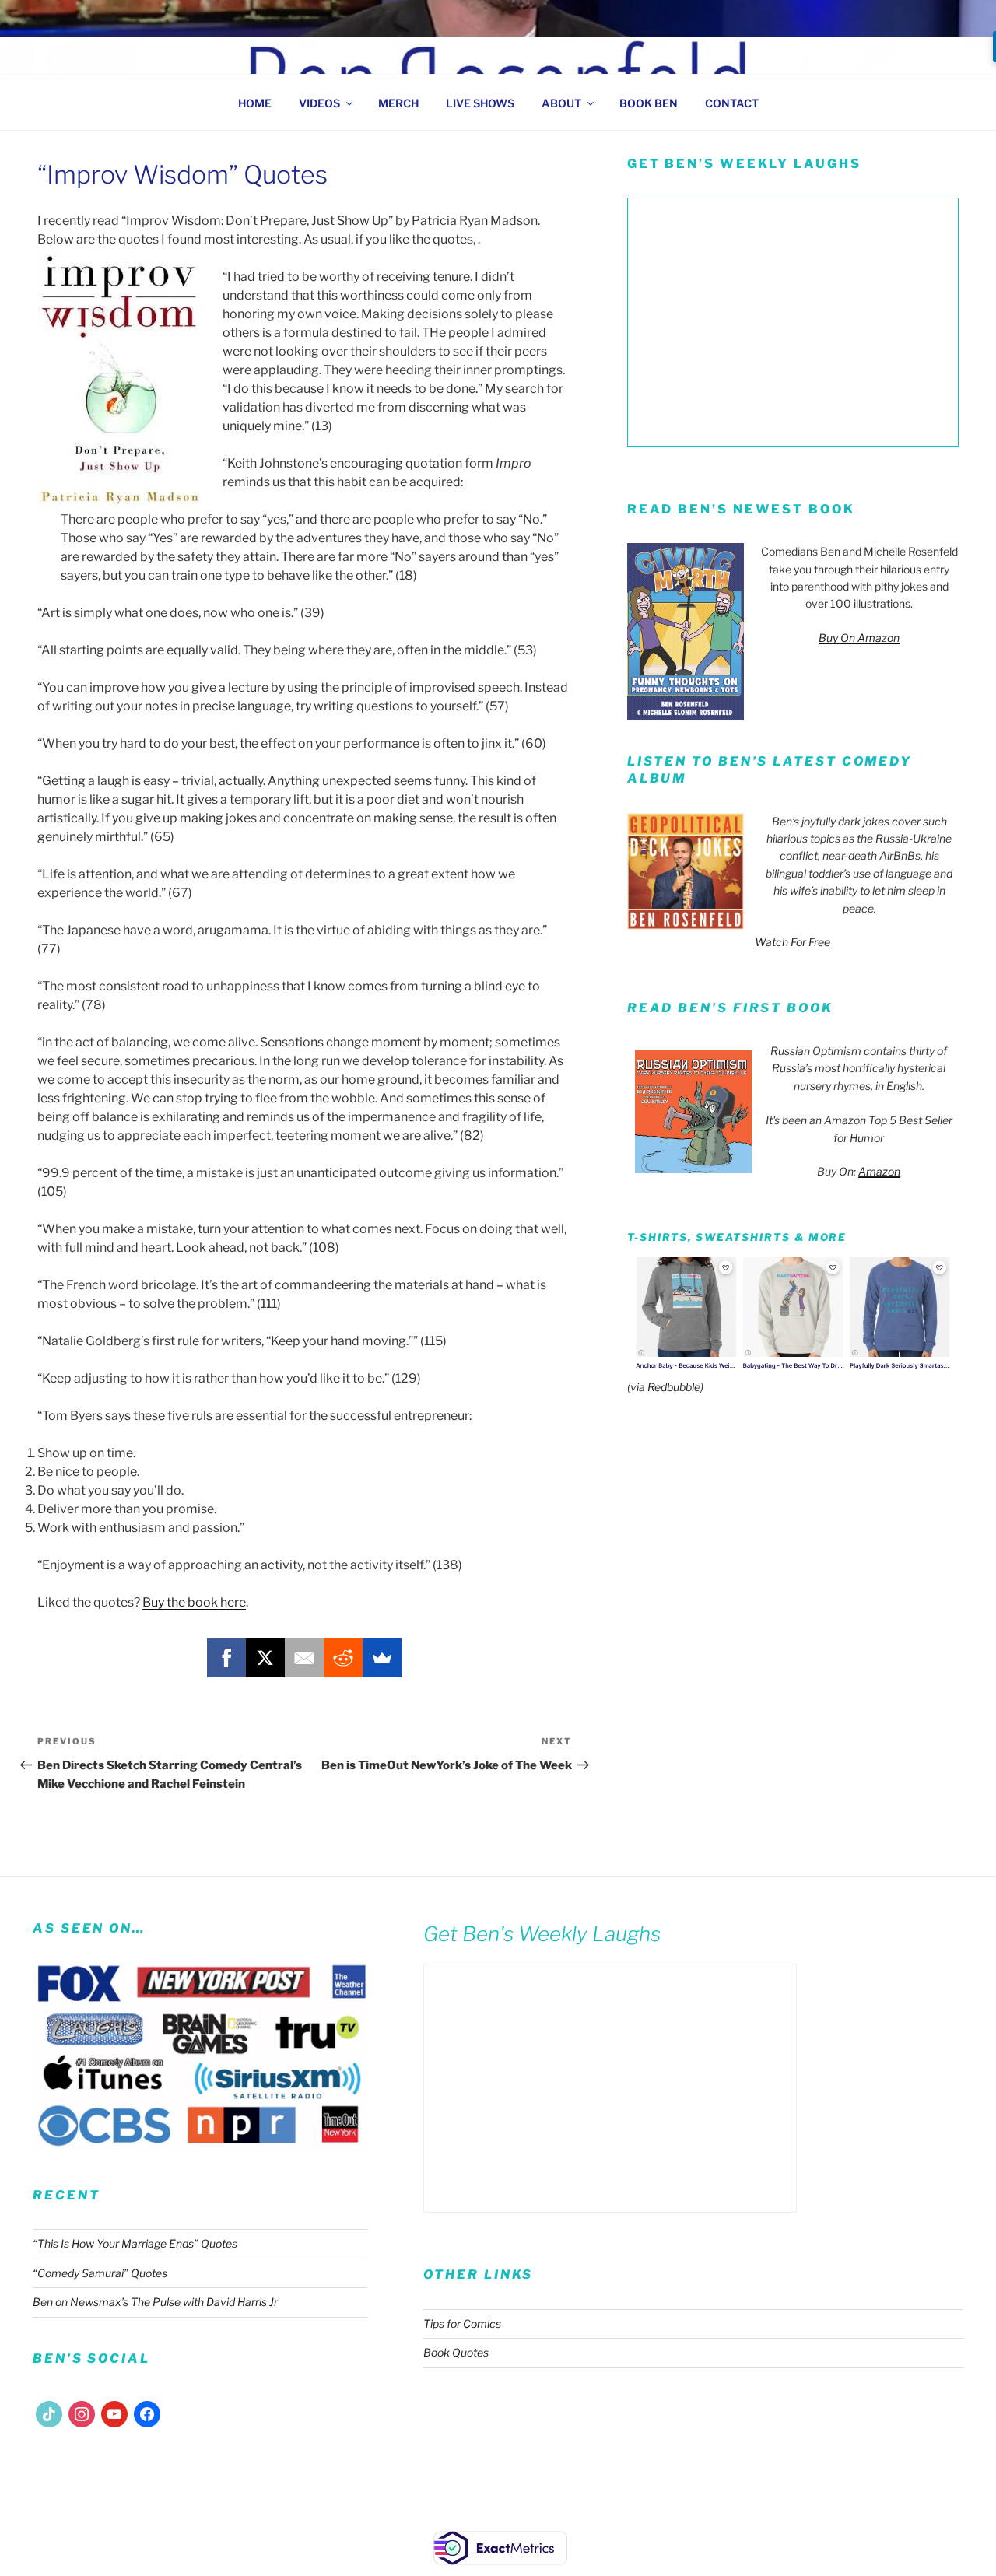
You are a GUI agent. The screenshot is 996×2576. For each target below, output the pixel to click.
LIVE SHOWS (480, 103)
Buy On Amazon (859, 638)
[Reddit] (343, 1658)
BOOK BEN (649, 103)
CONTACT (732, 103)
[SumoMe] (382, 1658)
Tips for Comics (462, 2324)
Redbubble (674, 1387)
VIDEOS (319, 103)
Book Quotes (456, 2352)
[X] (265, 1658)
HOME (255, 103)
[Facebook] (226, 1658)
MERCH (398, 103)
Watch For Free (793, 942)
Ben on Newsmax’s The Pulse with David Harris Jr (155, 2302)
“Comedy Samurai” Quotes (100, 2273)
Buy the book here (194, 1602)
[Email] (304, 1658)
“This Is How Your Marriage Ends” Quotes (135, 2243)
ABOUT (561, 103)
